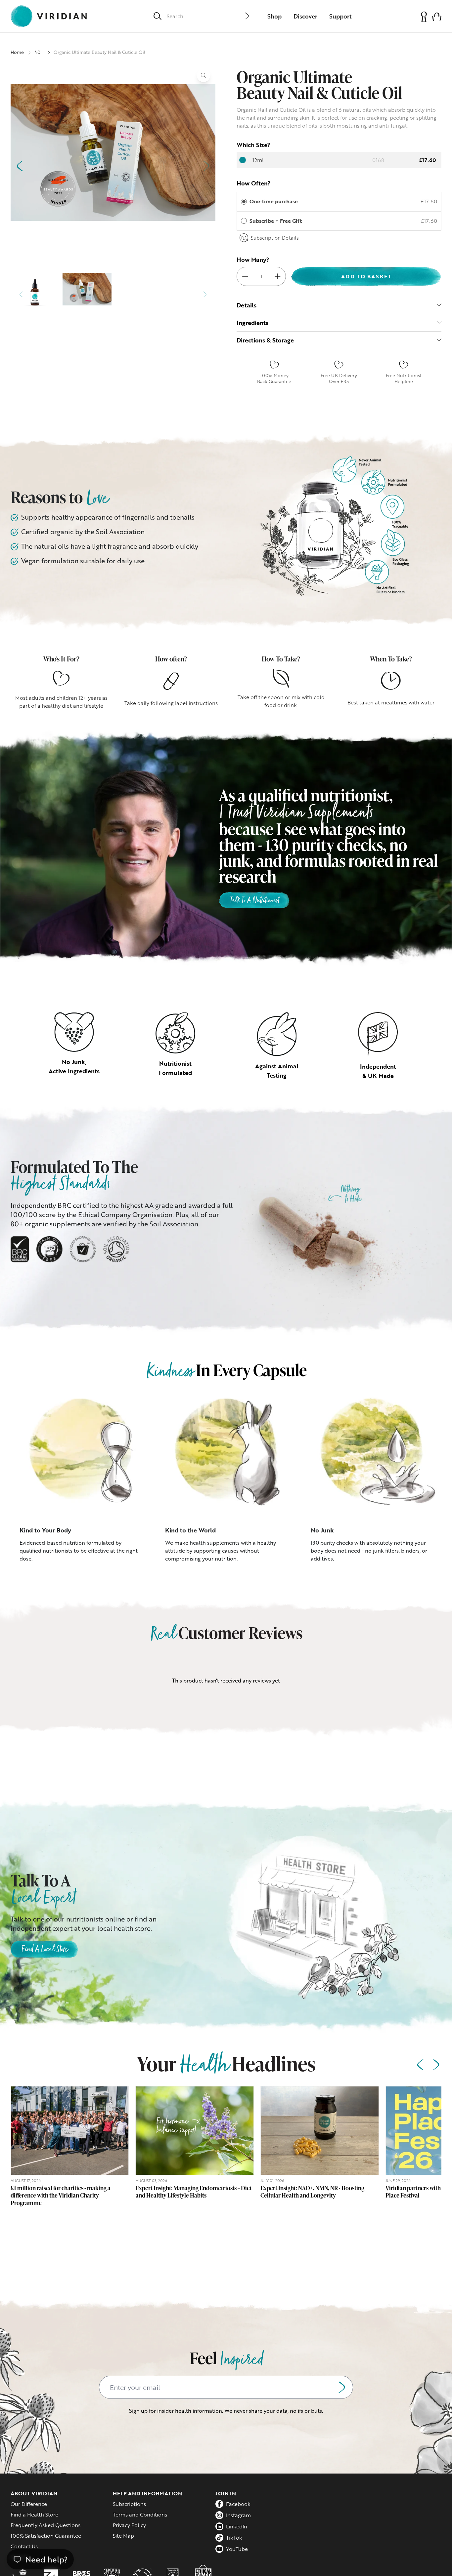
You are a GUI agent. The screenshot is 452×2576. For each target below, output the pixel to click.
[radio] (244, 202)
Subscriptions (129, 2504)
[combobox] (206, 16)
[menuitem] (274, 16)
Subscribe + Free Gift (276, 221)
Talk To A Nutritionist (254, 901)
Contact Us (24, 2546)
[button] (437, 16)
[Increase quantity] (278, 276)
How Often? (254, 183)
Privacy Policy (129, 2525)
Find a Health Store (34, 2515)
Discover (305, 16)
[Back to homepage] (49, 16)
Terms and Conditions (140, 2515)
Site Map (123, 2536)
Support (340, 16)
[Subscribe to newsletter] (342, 2387)
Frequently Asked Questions (45, 2525)
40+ (39, 52)
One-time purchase (274, 201)
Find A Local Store (44, 1950)
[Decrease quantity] (245, 276)
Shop (274, 16)
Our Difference (29, 2504)
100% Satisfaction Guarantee (46, 2536)
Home (17, 52)
